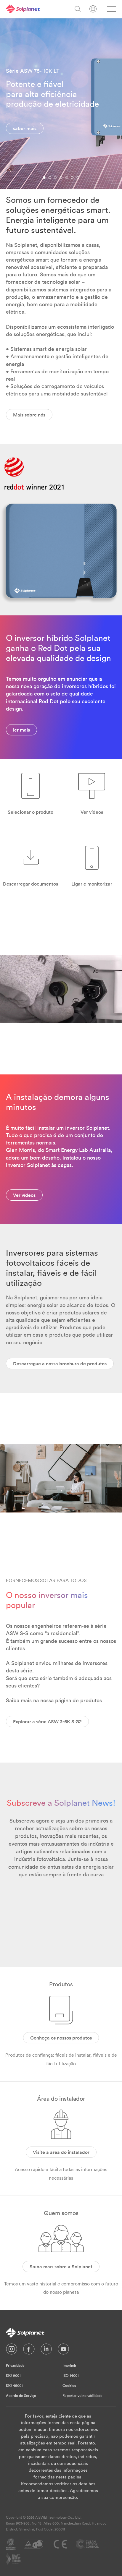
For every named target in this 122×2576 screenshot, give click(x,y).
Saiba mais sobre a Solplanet (61, 2267)
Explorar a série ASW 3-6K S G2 (47, 1721)
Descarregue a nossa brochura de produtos (60, 1364)
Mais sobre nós (29, 415)
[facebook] (29, 2350)
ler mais (21, 730)
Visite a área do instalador (61, 2152)
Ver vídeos (92, 812)
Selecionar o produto (30, 812)
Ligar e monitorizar (92, 884)
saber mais (25, 128)
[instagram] (12, 2350)
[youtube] (63, 2350)
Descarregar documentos (30, 884)
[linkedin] (46, 2350)
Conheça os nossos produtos (61, 2038)
